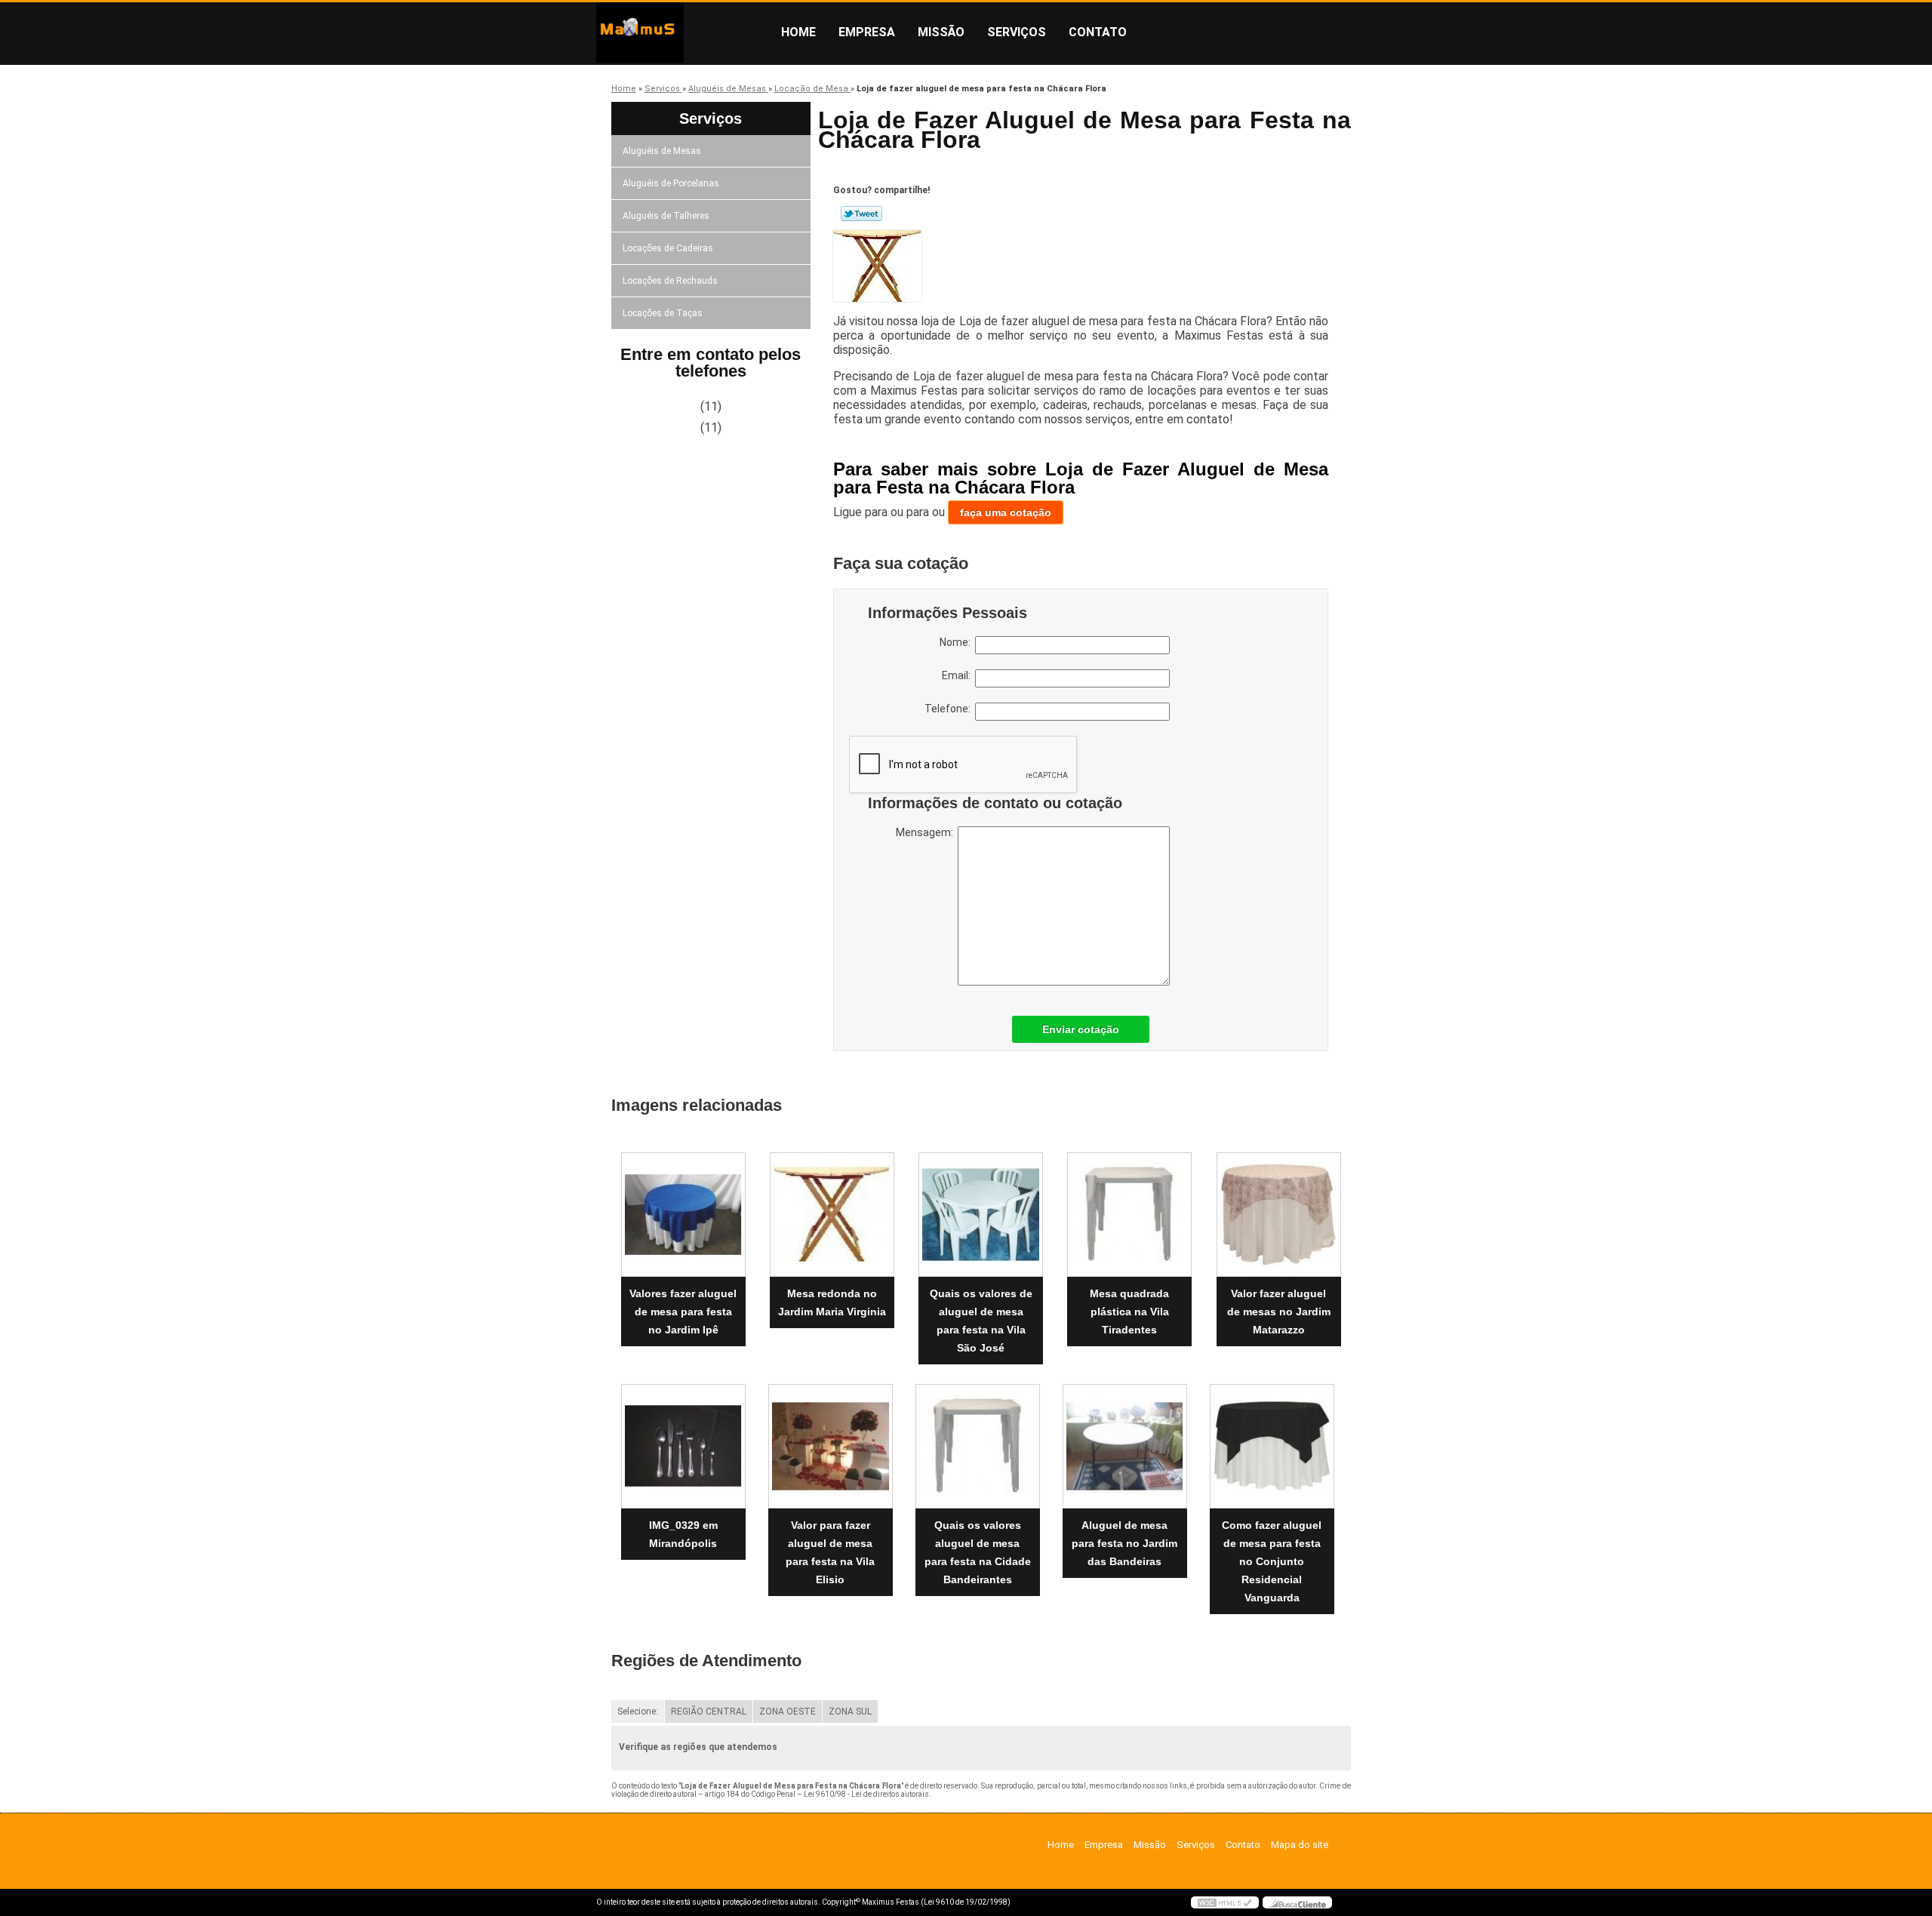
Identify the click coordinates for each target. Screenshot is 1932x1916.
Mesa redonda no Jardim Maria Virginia (832, 1302)
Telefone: (950, 709)
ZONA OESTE (788, 1711)
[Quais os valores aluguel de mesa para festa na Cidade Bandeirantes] (978, 1446)
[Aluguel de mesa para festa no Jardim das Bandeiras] (1125, 1446)
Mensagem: (927, 832)
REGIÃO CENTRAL (709, 1711)
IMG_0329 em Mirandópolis (683, 1534)
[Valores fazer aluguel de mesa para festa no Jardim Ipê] (683, 1215)
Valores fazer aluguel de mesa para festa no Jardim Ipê (683, 1312)
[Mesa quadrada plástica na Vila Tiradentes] (1129, 1215)
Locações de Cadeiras (668, 248)
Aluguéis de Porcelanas (671, 183)
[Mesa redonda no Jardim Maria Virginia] (832, 1215)
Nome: (957, 642)
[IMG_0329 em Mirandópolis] (683, 1446)
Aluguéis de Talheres (666, 216)
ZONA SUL (850, 1711)
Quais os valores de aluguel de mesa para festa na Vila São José (981, 1321)
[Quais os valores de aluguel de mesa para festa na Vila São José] (981, 1215)
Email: (958, 675)
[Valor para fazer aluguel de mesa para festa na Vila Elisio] (831, 1446)
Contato (1098, 32)
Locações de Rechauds (670, 281)
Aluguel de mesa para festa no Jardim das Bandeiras (1124, 1543)
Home (798, 32)
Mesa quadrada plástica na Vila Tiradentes (1129, 1312)
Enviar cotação (1081, 1029)
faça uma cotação (1006, 512)
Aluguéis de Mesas (662, 151)
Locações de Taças (663, 313)
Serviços (1017, 32)
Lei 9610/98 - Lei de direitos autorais (866, 1794)
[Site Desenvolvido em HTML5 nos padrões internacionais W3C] (1225, 1902)
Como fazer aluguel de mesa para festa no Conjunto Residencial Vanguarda (1272, 1561)
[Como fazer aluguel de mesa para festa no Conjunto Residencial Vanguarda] (1272, 1446)
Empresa (867, 32)
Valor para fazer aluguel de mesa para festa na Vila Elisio (830, 1552)
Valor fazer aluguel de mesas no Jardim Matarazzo (1279, 1312)
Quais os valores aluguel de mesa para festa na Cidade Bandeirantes (978, 1552)
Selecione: (638, 1711)
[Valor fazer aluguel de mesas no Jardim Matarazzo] (1279, 1215)
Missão (941, 32)
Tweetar (861, 214)
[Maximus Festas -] (683, 32)
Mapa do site (1300, 1845)
